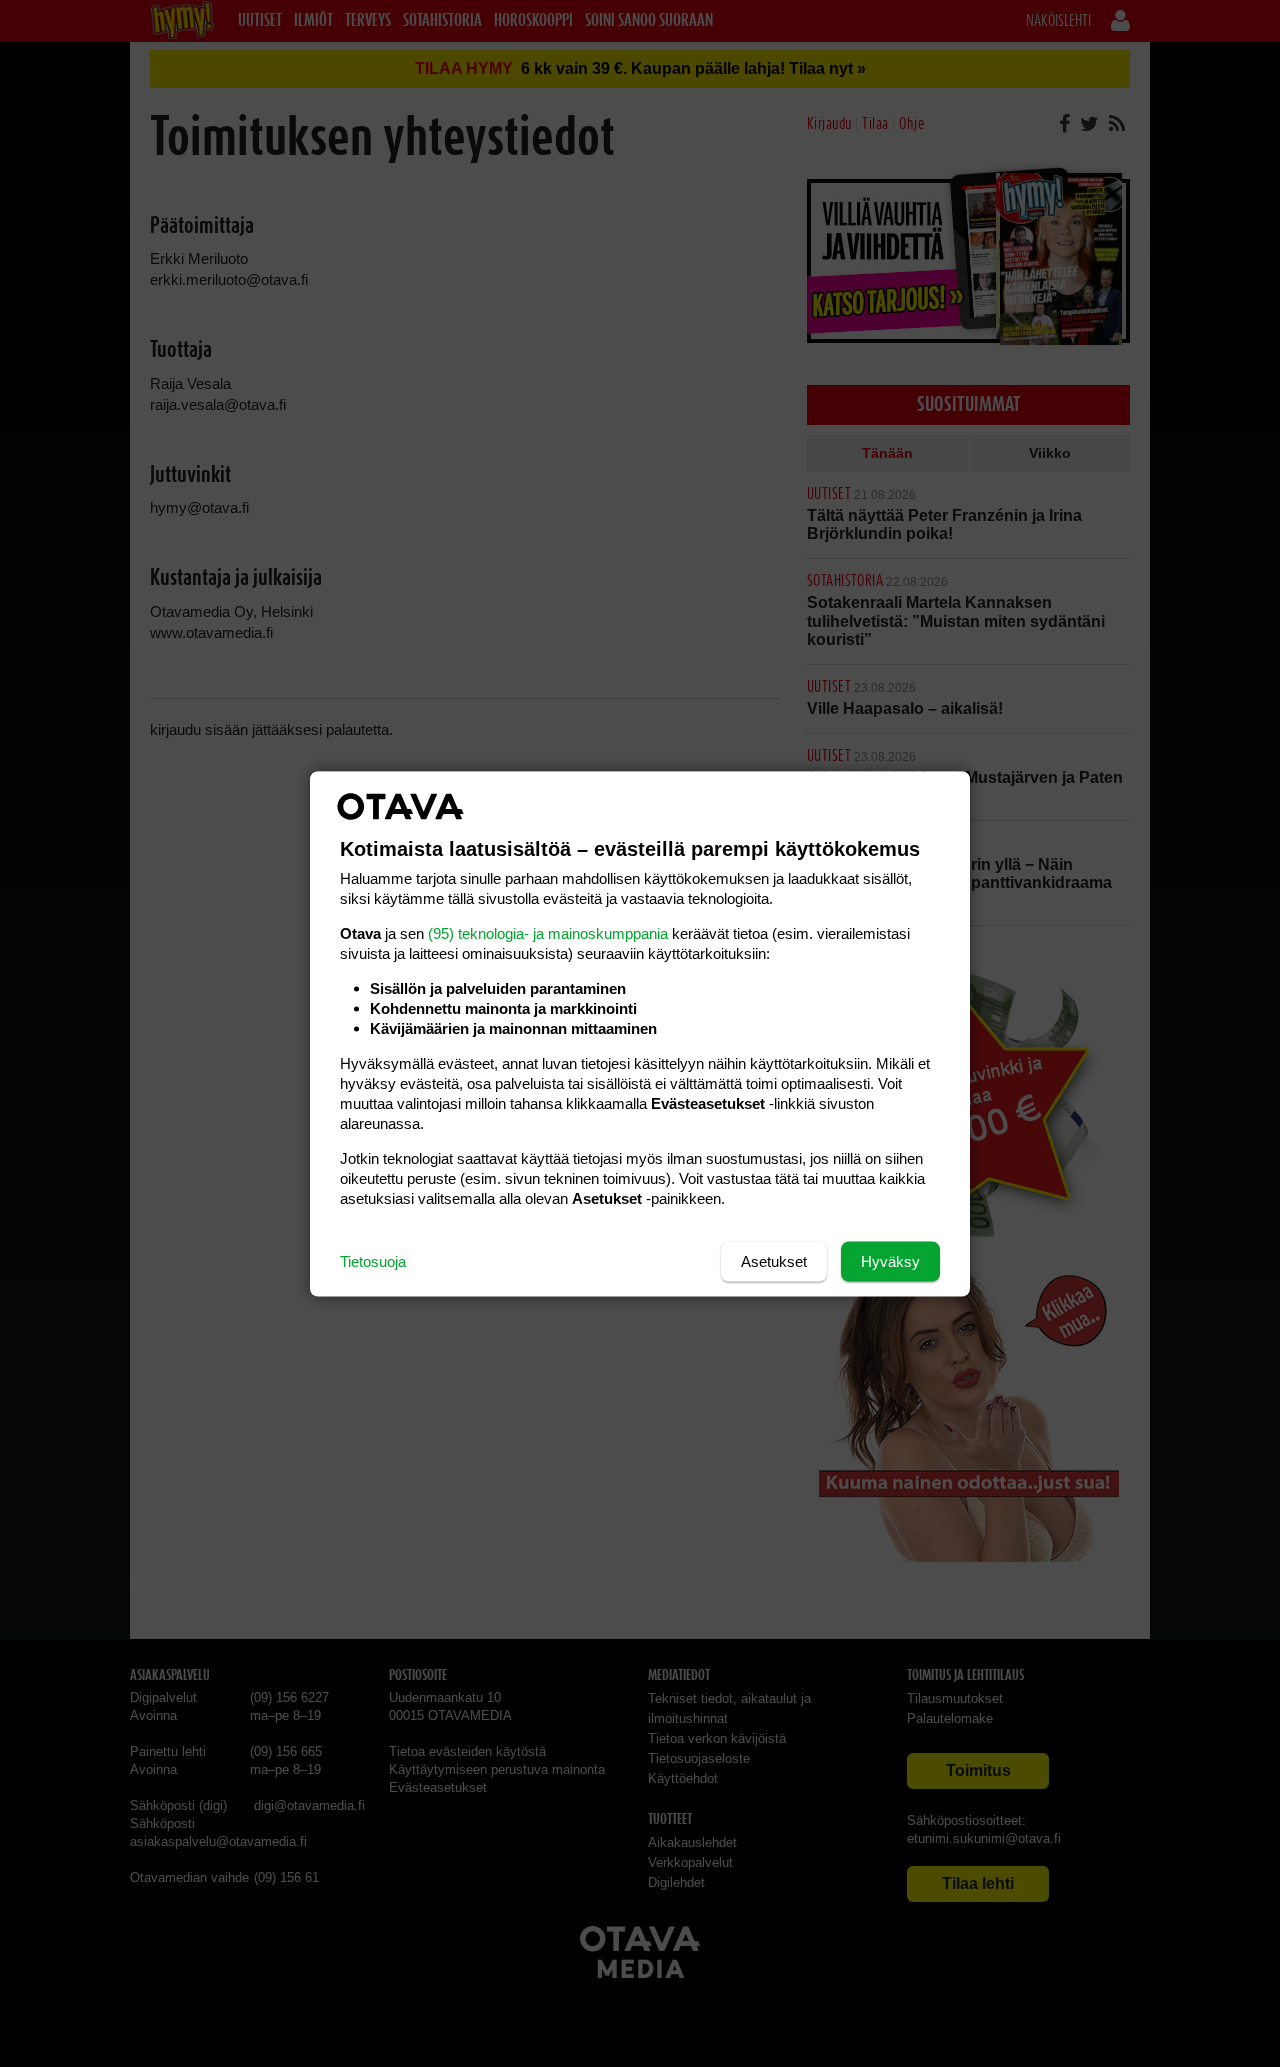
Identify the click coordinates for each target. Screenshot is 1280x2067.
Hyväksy (890, 1260)
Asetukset (774, 1260)
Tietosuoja (373, 1260)
